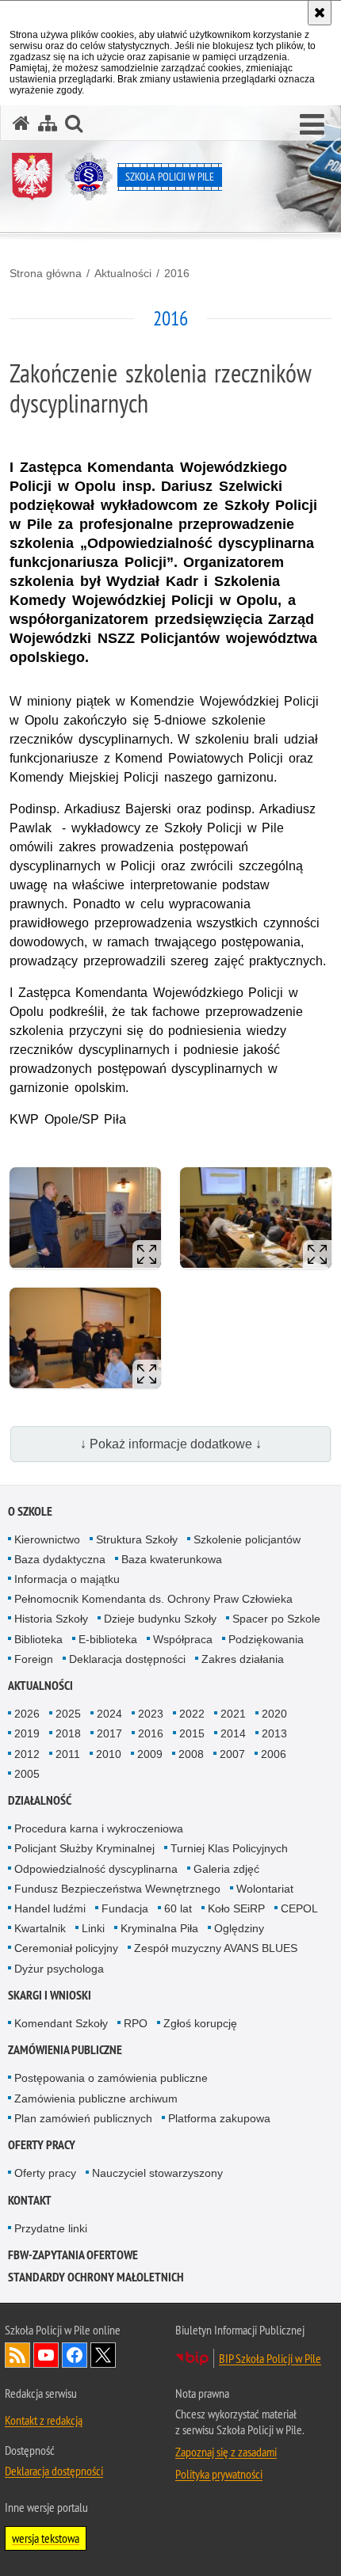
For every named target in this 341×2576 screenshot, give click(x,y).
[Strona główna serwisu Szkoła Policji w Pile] (21, 123)
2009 (150, 1754)
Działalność (40, 1800)
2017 (109, 1733)
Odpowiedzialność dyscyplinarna (96, 1869)
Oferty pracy (42, 2145)
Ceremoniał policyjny (66, 1948)
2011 (68, 1754)
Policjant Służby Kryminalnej (84, 1848)
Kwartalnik (40, 1928)
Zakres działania (243, 1659)
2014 (233, 1733)
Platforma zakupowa (219, 2118)
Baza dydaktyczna (60, 1559)
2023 (151, 1714)
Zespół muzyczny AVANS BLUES (216, 1948)
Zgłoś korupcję (200, 2023)
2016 (177, 273)
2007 (232, 1754)
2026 (27, 1714)
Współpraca (183, 1639)
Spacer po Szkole (276, 1619)
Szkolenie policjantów (247, 1539)
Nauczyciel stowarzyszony (157, 2173)
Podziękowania (266, 1639)
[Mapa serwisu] (48, 123)
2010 (109, 1754)
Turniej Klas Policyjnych (229, 1848)
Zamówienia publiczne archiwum (96, 2098)
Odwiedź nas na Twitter (103, 2355)
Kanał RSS (17, 2355)
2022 (192, 1714)
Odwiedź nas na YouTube (46, 2355)
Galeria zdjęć (226, 1869)
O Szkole (30, 1511)
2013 (274, 1733)
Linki (93, 1928)
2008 (191, 1754)
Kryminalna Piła (159, 1928)
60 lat (178, 1908)
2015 (192, 1733)
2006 (274, 1754)
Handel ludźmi (50, 1908)
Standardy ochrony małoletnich (96, 2277)
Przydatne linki (51, 2228)
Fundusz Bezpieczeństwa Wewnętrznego (117, 1889)
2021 (233, 1714)
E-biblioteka (108, 1639)
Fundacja (125, 1908)
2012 (27, 1754)
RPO (136, 2023)
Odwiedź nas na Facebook (75, 2355)
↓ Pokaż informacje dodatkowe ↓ (171, 1444)
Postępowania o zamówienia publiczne (111, 2078)
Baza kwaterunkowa (172, 1559)
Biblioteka (38, 1639)
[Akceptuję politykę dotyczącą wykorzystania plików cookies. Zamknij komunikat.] (320, 13)
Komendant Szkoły (61, 2023)
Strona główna (46, 273)
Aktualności (123, 273)
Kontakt (30, 2200)
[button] (312, 125)
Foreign (34, 1659)
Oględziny (239, 1928)
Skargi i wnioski (50, 1995)
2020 (274, 1714)
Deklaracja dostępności (127, 1659)
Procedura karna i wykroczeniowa (99, 1828)
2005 (27, 1774)
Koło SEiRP (236, 1908)
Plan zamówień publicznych (83, 2118)
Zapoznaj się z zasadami (226, 2452)
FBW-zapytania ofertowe (73, 2255)
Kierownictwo (47, 1539)
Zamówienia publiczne (65, 2050)
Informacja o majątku (67, 1579)
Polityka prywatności (219, 2474)
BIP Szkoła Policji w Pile (270, 2358)
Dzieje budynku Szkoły (160, 1619)
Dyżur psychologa (59, 1969)
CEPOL (299, 1908)
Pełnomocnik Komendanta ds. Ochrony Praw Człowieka (153, 1599)
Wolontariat (265, 1889)
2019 (27, 1733)
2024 (109, 1714)
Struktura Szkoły (137, 1539)
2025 (68, 1714)
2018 (68, 1733)
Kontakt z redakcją (44, 2420)
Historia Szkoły (51, 1619)
